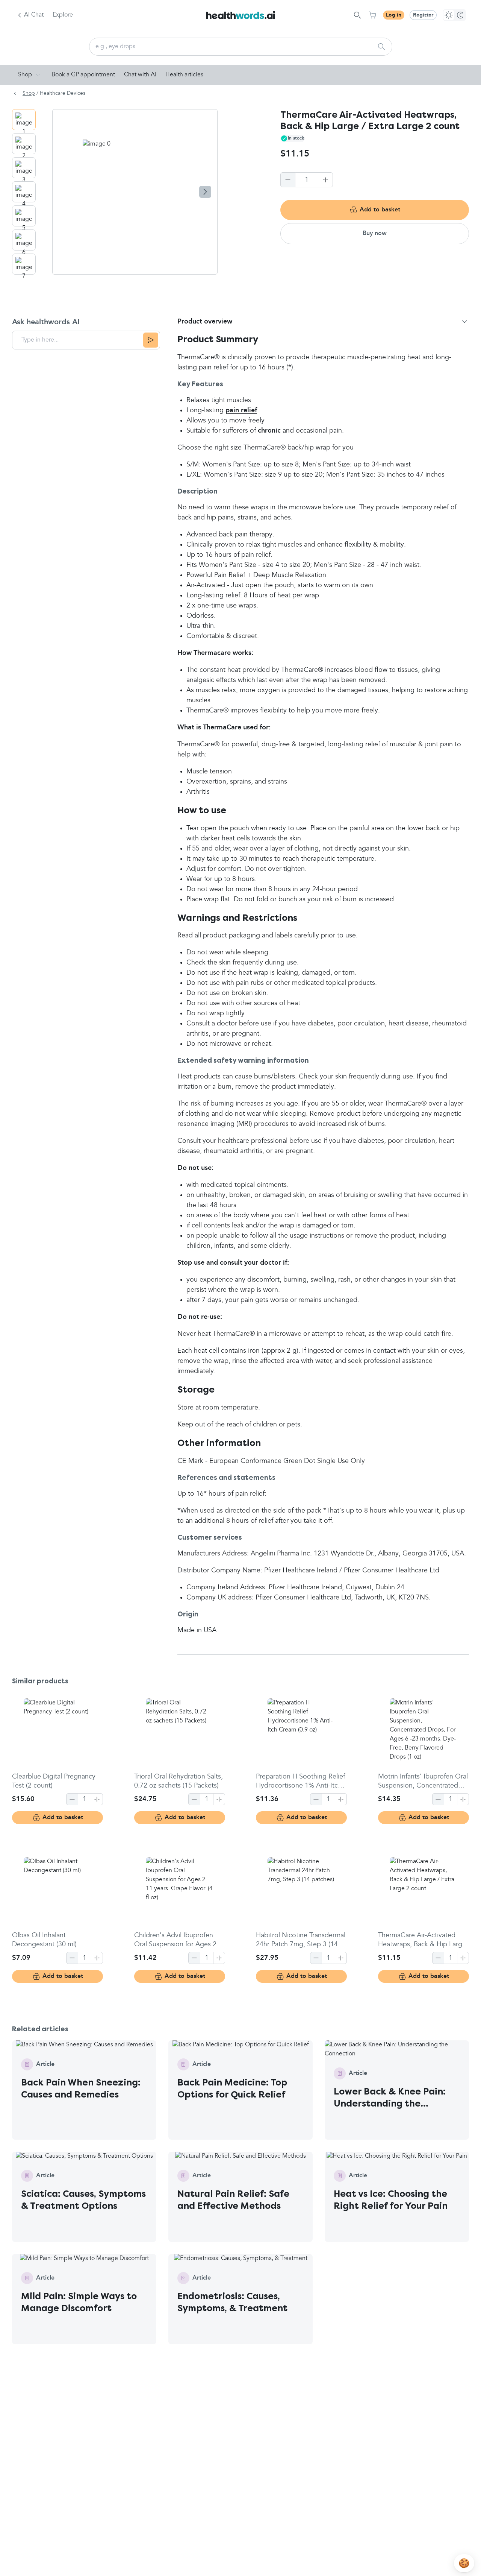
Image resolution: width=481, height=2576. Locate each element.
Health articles (184, 75)
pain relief (241, 410)
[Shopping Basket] (372, 15)
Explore (63, 15)
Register (423, 15)
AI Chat (34, 15)
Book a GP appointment (83, 75)
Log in (394, 15)
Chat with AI (140, 75)
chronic (269, 431)
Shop (25, 75)
